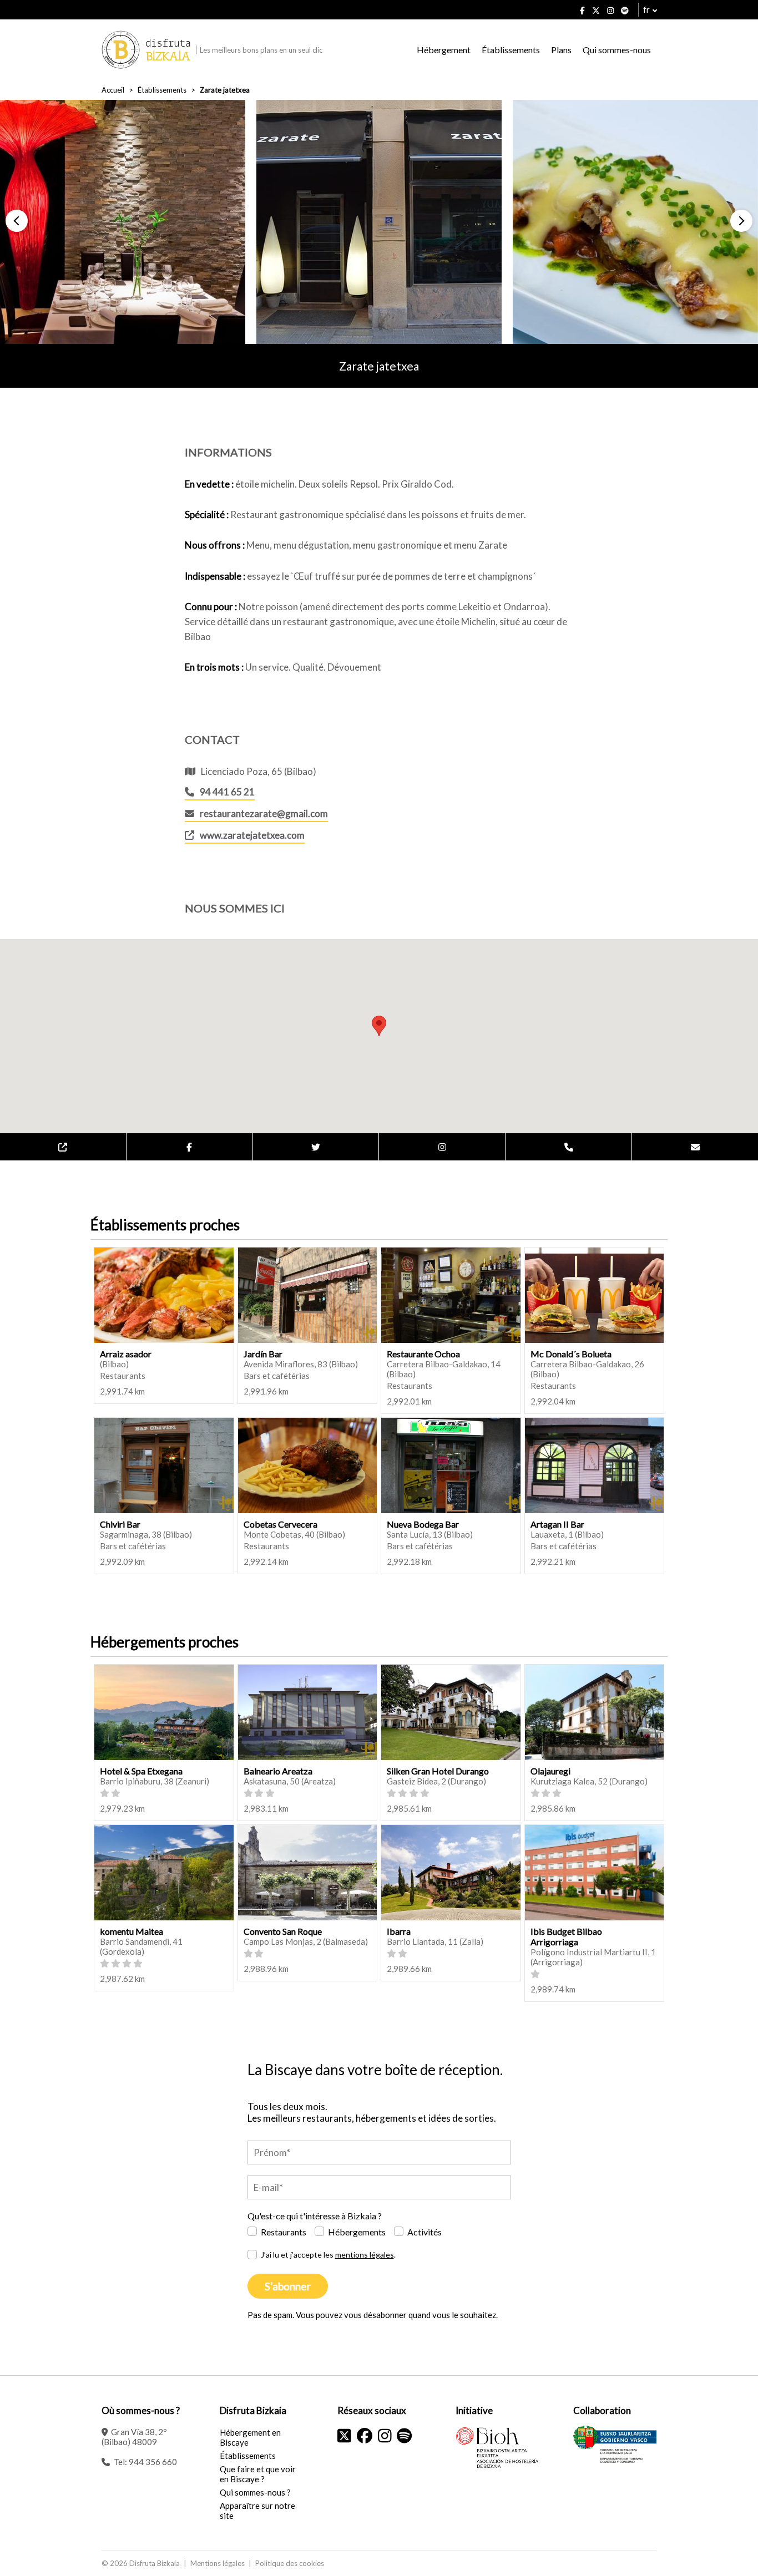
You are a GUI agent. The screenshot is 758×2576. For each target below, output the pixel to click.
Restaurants (284, 2232)
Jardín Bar (263, 1354)
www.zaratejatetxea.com (252, 835)
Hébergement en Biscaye (250, 2437)
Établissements (511, 50)
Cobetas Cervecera (281, 1524)
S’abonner (288, 2286)
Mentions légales (218, 2563)
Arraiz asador (126, 1354)
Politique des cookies (290, 2563)
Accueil (113, 90)
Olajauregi (550, 1771)
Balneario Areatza (278, 1771)
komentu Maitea (132, 1931)
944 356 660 (153, 2462)
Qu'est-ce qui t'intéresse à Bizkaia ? (315, 2216)
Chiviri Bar (120, 1524)
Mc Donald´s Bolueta (571, 1354)
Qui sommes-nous (617, 50)
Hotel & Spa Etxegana (141, 1771)
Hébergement (444, 50)
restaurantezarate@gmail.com (264, 813)
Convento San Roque (283, 1931)
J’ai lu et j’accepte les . (328, 2255)
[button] (17, 221)
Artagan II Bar (557, 1524)
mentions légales (365, 2255)
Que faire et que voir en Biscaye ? (258, 2474)
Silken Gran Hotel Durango (438, 1771)
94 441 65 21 (227, 792)
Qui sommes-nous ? (255, 2492)
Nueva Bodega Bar (423, 1524)
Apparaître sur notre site (257, 2511)
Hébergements (357, 2232)
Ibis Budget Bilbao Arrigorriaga (566, 1936)
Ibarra (399, 1931)
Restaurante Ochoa (423, 1354)
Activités (425, 2232)
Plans (561, 50)
